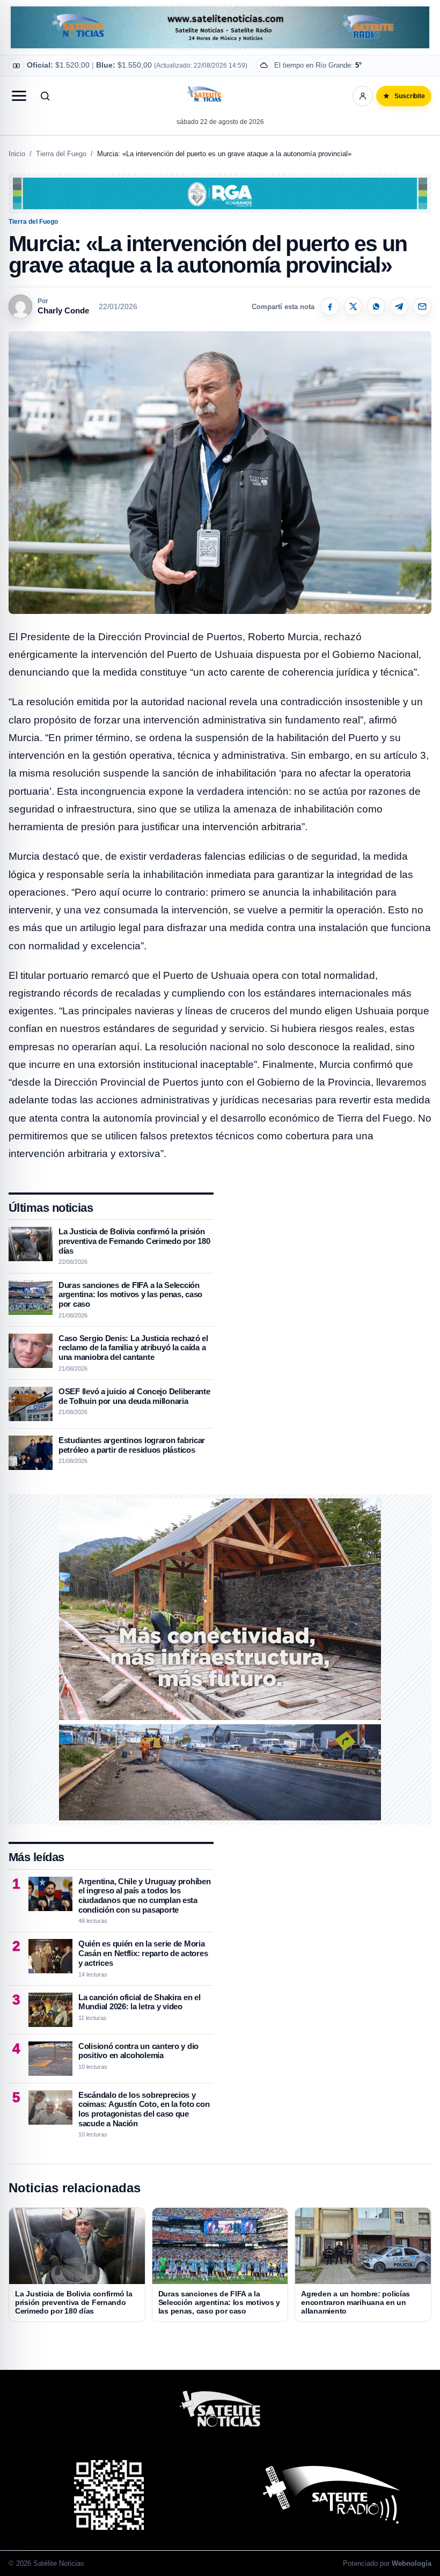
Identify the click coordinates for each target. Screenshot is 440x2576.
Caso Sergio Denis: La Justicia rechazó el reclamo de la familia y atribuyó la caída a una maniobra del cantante (133, 1348)
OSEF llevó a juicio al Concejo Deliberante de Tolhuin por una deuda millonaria (134, 1396)
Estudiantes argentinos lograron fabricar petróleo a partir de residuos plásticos (132, 1445)
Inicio (17, 154)
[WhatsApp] (376, 306)
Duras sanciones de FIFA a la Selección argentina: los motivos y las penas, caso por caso (130, 1294)
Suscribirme (321, 70)
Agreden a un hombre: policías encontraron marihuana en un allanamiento (355, 2302)
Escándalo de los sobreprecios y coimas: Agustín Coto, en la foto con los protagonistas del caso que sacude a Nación (144, 2109)
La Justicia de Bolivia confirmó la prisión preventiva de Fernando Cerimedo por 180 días (134, 1241)
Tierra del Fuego (61, 154)
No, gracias (263, 70)
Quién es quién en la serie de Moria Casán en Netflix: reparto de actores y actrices (143, 1953)
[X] (353, 306)
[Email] (422, 306)
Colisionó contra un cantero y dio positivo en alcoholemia (138, 2051)
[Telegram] (399, 306)
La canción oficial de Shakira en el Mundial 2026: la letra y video (140, 2002)
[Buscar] (45, 96)
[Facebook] (330, 306)
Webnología (412, 2563)
